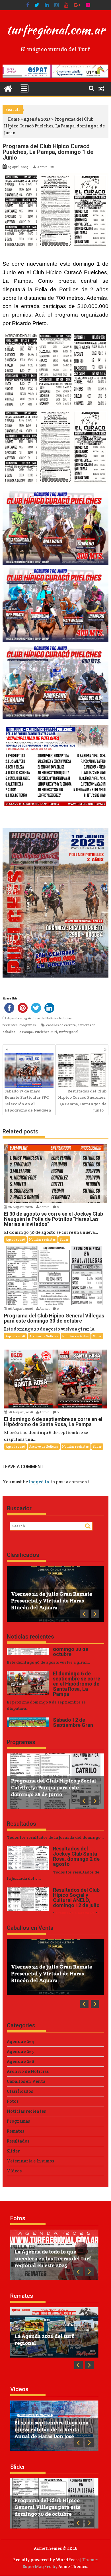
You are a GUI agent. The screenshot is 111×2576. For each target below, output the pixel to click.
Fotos (13, 2101)
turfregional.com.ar (55, 30)
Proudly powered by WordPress (46, 2560)
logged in (39, 1482)
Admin (42, 167)
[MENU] (24, 88)
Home (14, 119)
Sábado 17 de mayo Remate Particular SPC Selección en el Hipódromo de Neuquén (28, 1101)
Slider (64, 1240)
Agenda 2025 (37, 119)
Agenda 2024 (20, 2041)
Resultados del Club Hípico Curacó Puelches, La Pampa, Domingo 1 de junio (82, 1101)
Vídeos (14, 2171)
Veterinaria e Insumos (30, 2161)
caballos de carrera (61, 1025)
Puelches (42, 1032)
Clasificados (23, 1555)
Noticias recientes (43, 1240)
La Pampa (25, 1032)
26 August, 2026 (21, 1207)
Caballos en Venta (30, 1928)
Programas (27, 1025)
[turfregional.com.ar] (8, 88)
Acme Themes (73, 2566)
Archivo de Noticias (43, 1018)
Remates (16, 2131)
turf (54, 1032)
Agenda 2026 (15, 1240)
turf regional (69, 1032)
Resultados (21, 1824)
